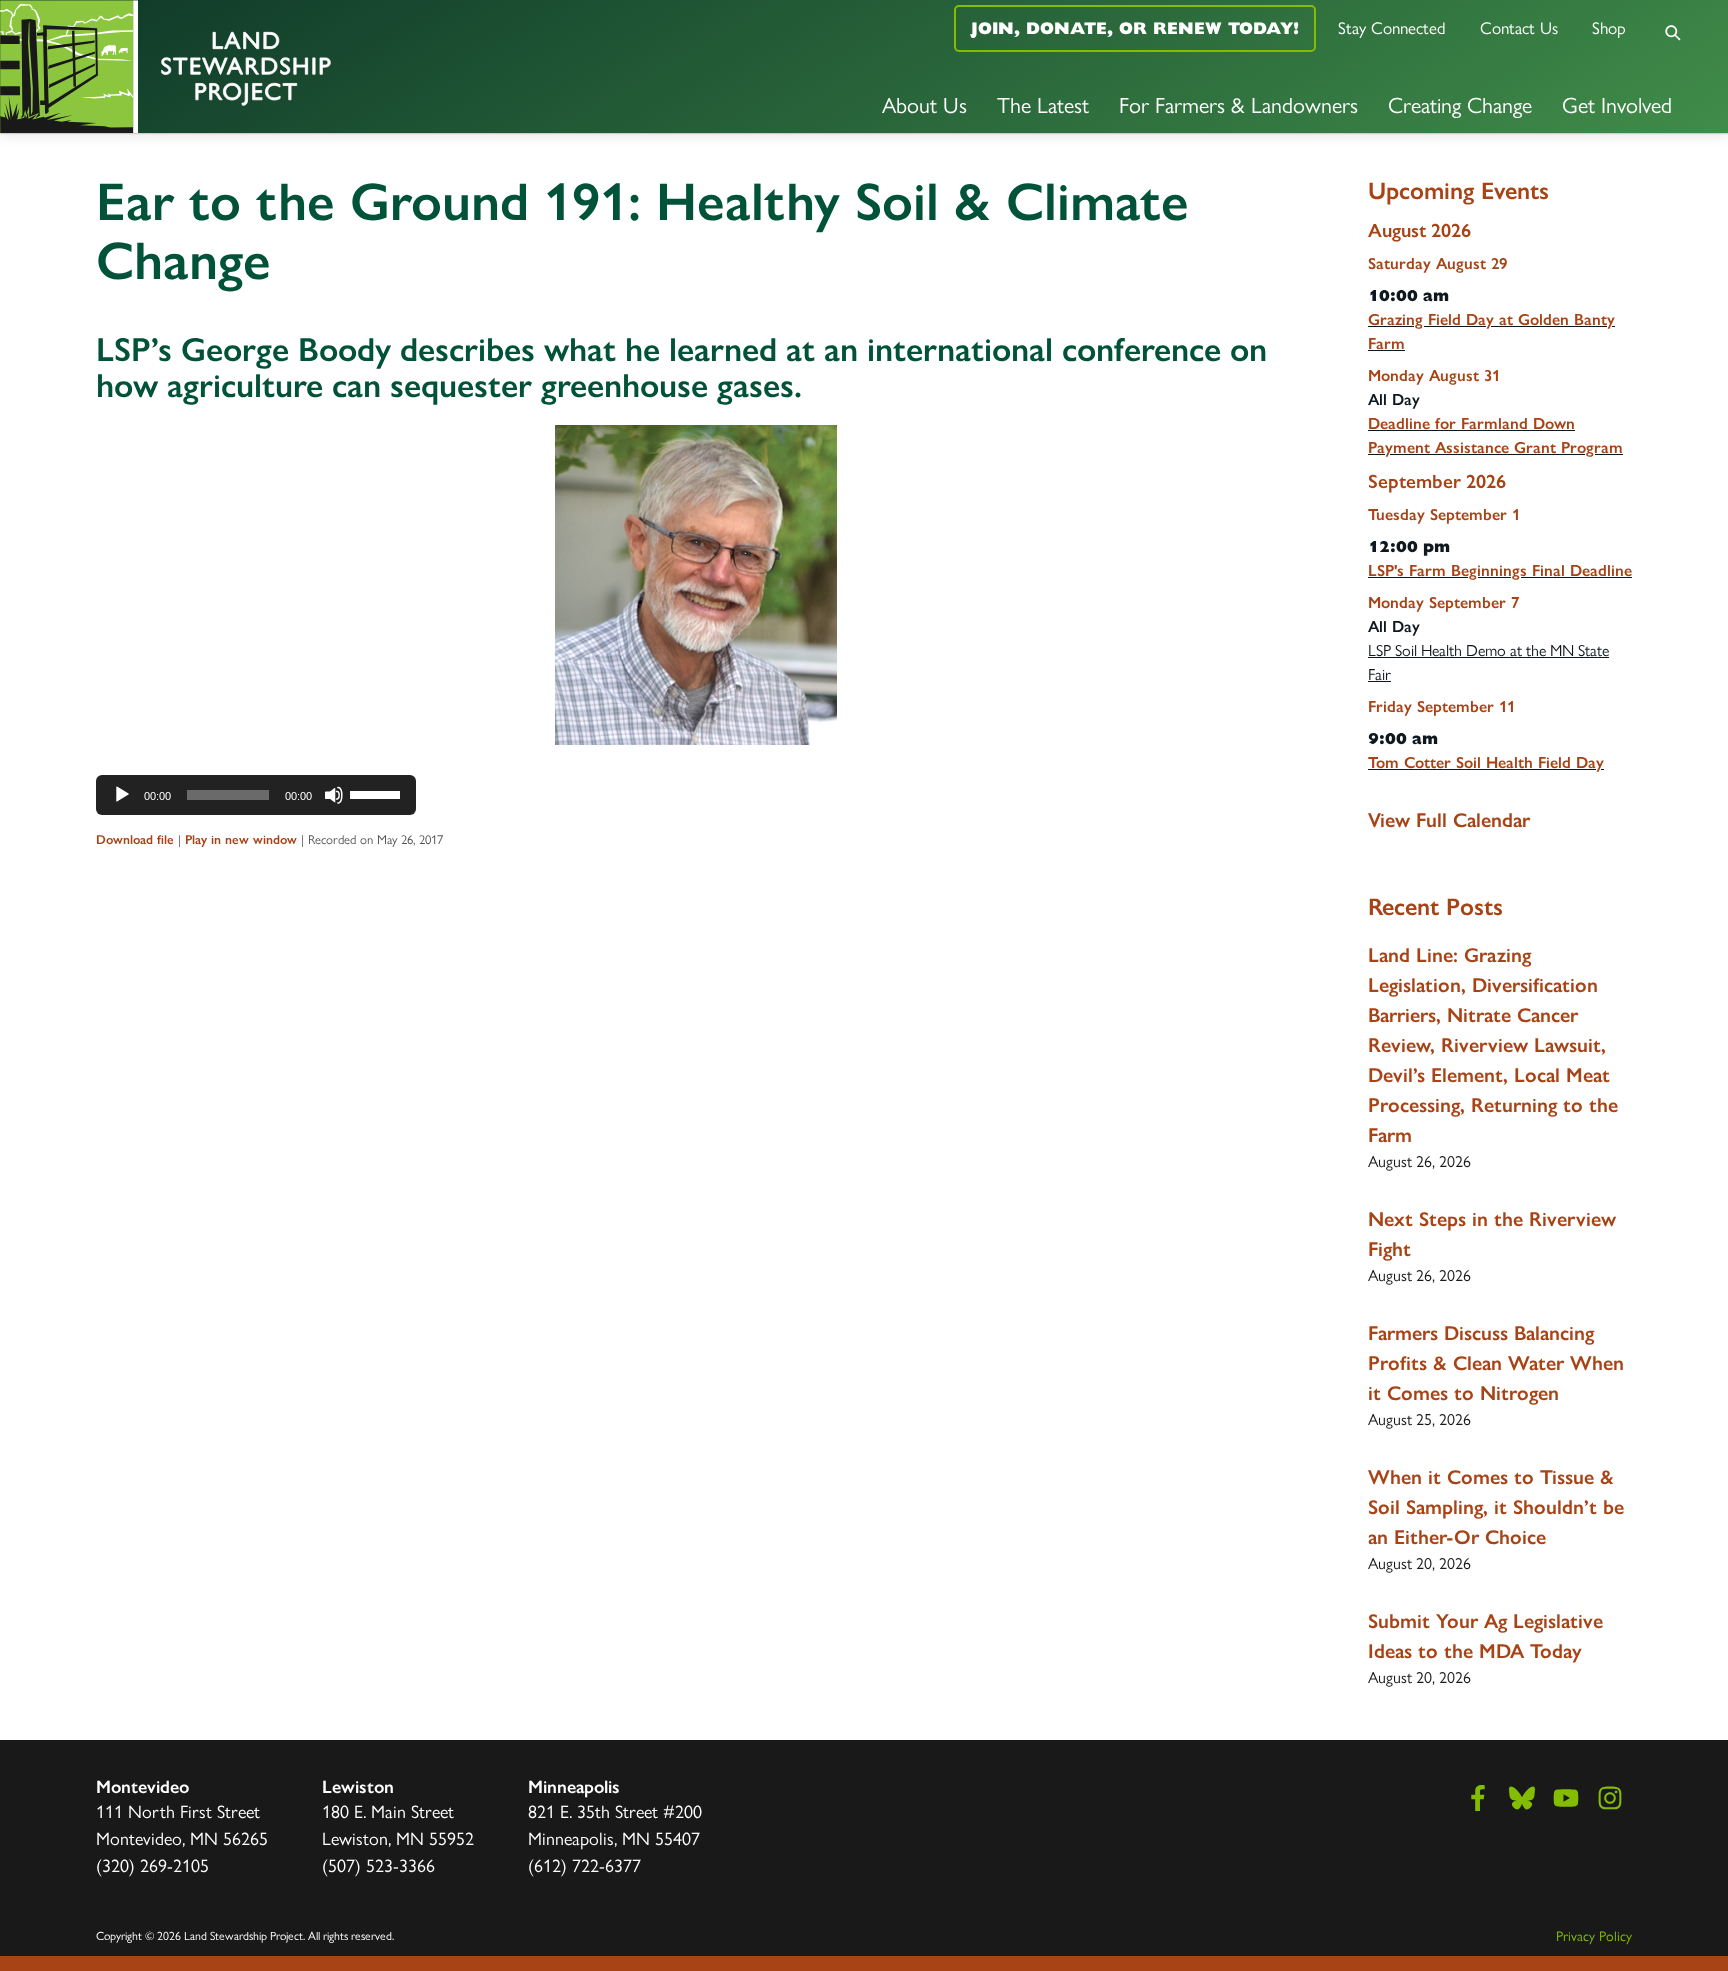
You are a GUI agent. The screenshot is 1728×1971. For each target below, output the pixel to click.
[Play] (122, 795)
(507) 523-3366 (378, 1866)
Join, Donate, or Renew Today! (1135, 28)
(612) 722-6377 (584, 1866)
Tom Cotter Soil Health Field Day (1486, 762)
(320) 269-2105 (152, 1866)
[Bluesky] (1522, 1798)
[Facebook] (1478, 1798)
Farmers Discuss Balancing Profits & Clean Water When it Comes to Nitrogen (1496, 1363)
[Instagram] (1610, 1798)
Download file (135, 839)
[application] (256, 795)
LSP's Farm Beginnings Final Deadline (1500, 570)
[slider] (378, 793)
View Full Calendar (1449, 820)
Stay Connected (1392, 28)
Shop (1609, 28)
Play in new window (241, 839)
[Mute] (334, 795)
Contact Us (1519, 28)
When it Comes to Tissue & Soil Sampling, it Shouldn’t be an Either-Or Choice (1496, 1507)
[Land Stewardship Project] (288, 66)
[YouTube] (1566, 1798)
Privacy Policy (1594, 1936)
